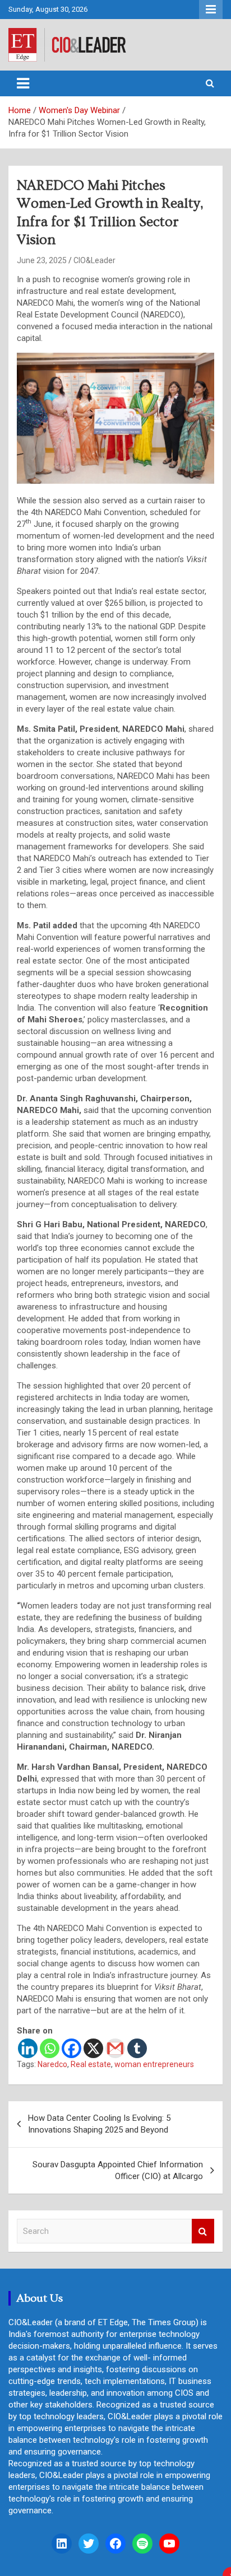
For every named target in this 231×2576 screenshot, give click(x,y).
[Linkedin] (28, 2048)
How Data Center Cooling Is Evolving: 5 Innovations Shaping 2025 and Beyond (99, 2124)
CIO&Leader (94, 260)
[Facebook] (71, 2048)
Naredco (52, 2064)
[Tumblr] (137, 2048)
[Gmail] (115, 2048)
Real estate (91, 2064)
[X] (93, 2048)
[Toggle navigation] (23, 83)
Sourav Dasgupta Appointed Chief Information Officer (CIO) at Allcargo (118, 2170)
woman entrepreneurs (154, 2064)
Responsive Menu (211, 10)
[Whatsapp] (50, 2048)
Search (203, 2231)
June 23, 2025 (42, 260)
